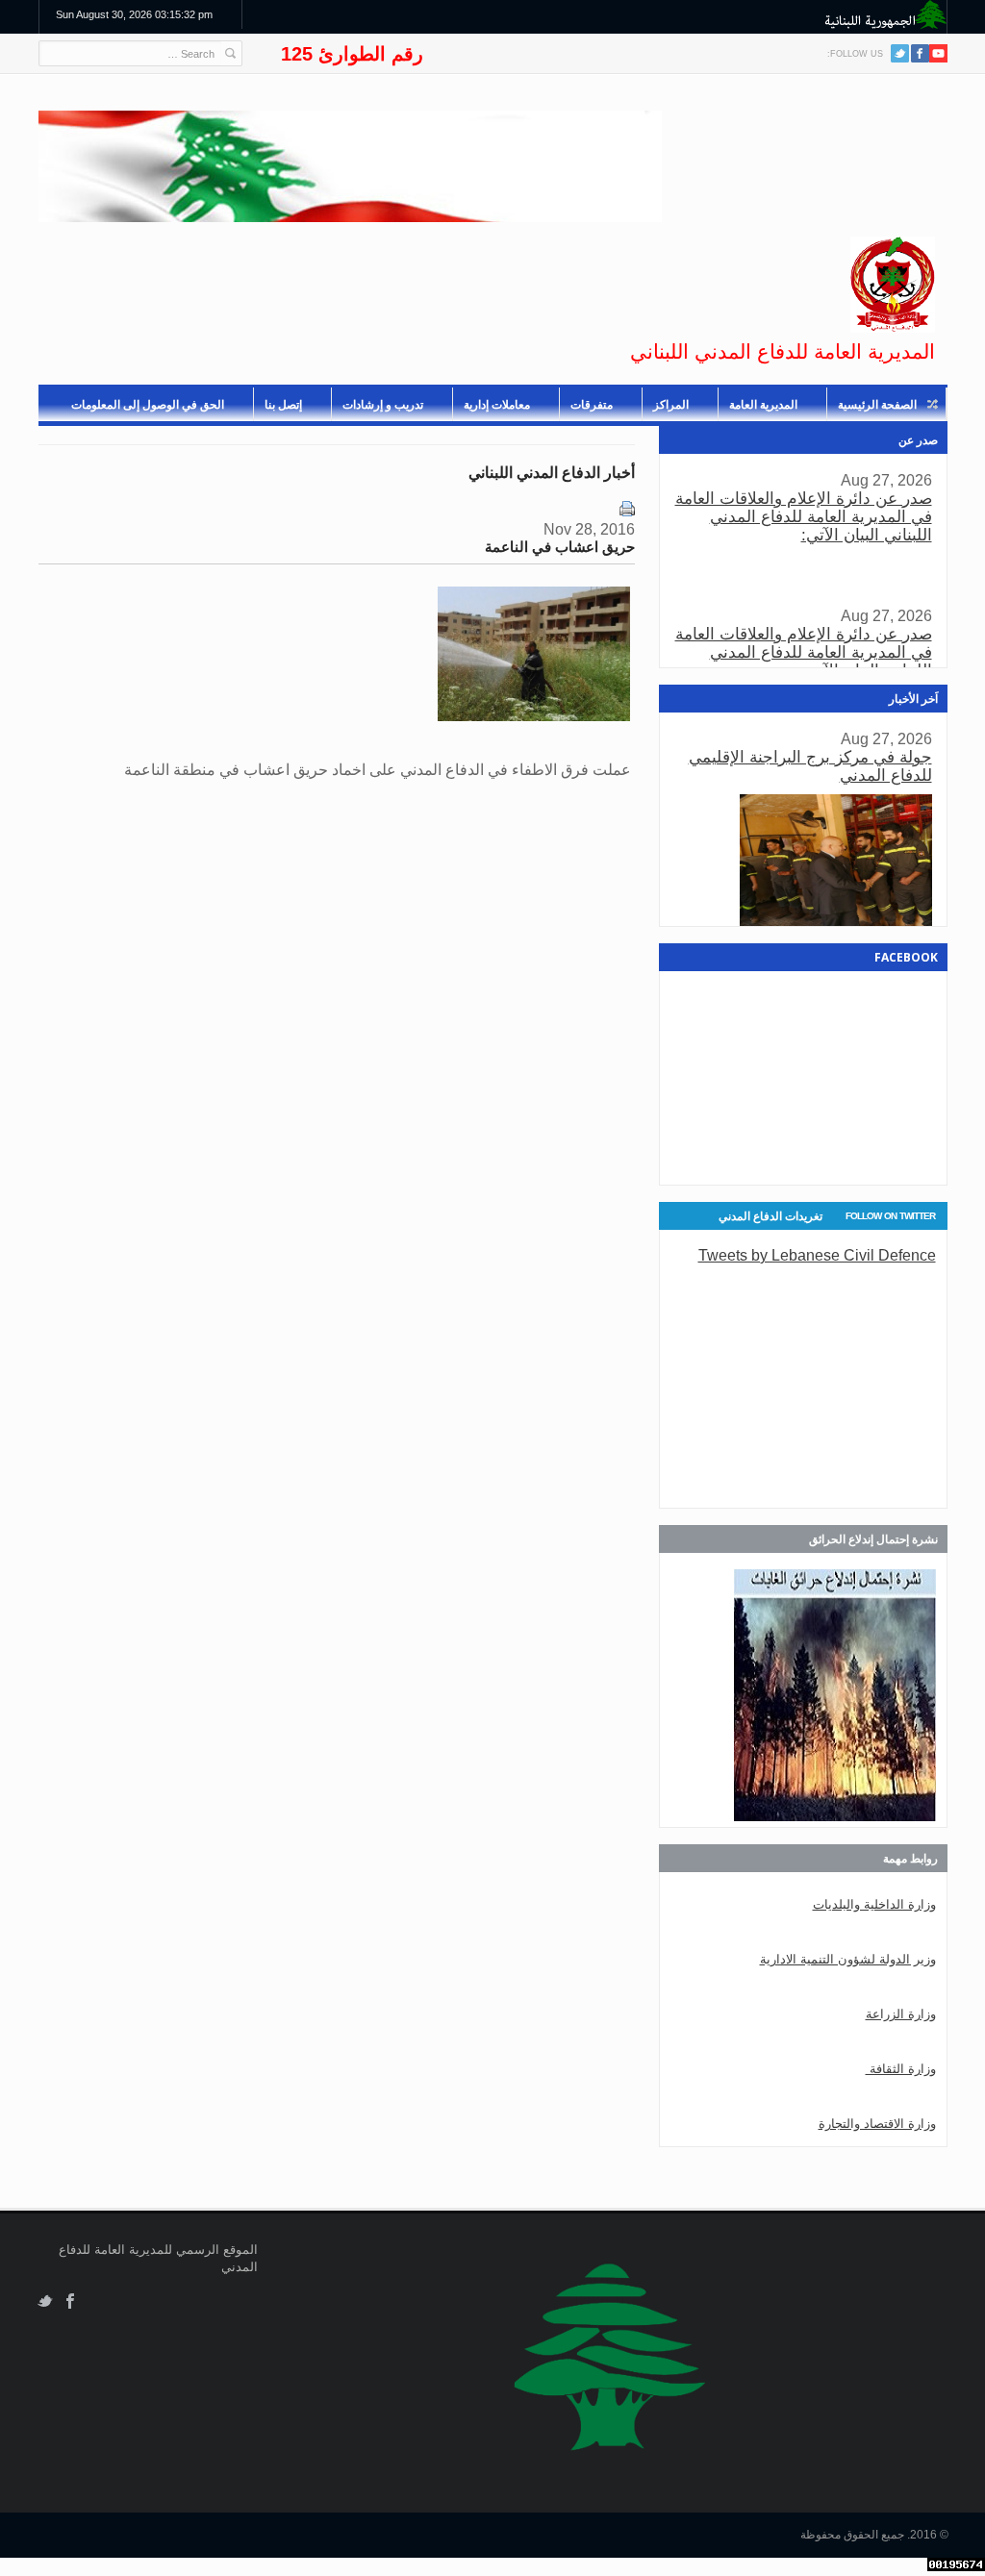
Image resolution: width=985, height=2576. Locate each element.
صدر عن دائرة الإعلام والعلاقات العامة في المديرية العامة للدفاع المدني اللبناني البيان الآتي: (804, 517)
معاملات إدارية (497, 405)
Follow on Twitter (890, 1216)
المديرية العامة (763, 405)
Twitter (900, 53)
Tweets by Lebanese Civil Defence (817, 1255)
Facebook (71, 2301)
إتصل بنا (283, 405)
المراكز (671, 405)
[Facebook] (920, 53)
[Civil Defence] (893, 285)
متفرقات (592, 405)
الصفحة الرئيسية (877, 405)
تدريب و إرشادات (383, 405)
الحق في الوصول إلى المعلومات (148, 405)
